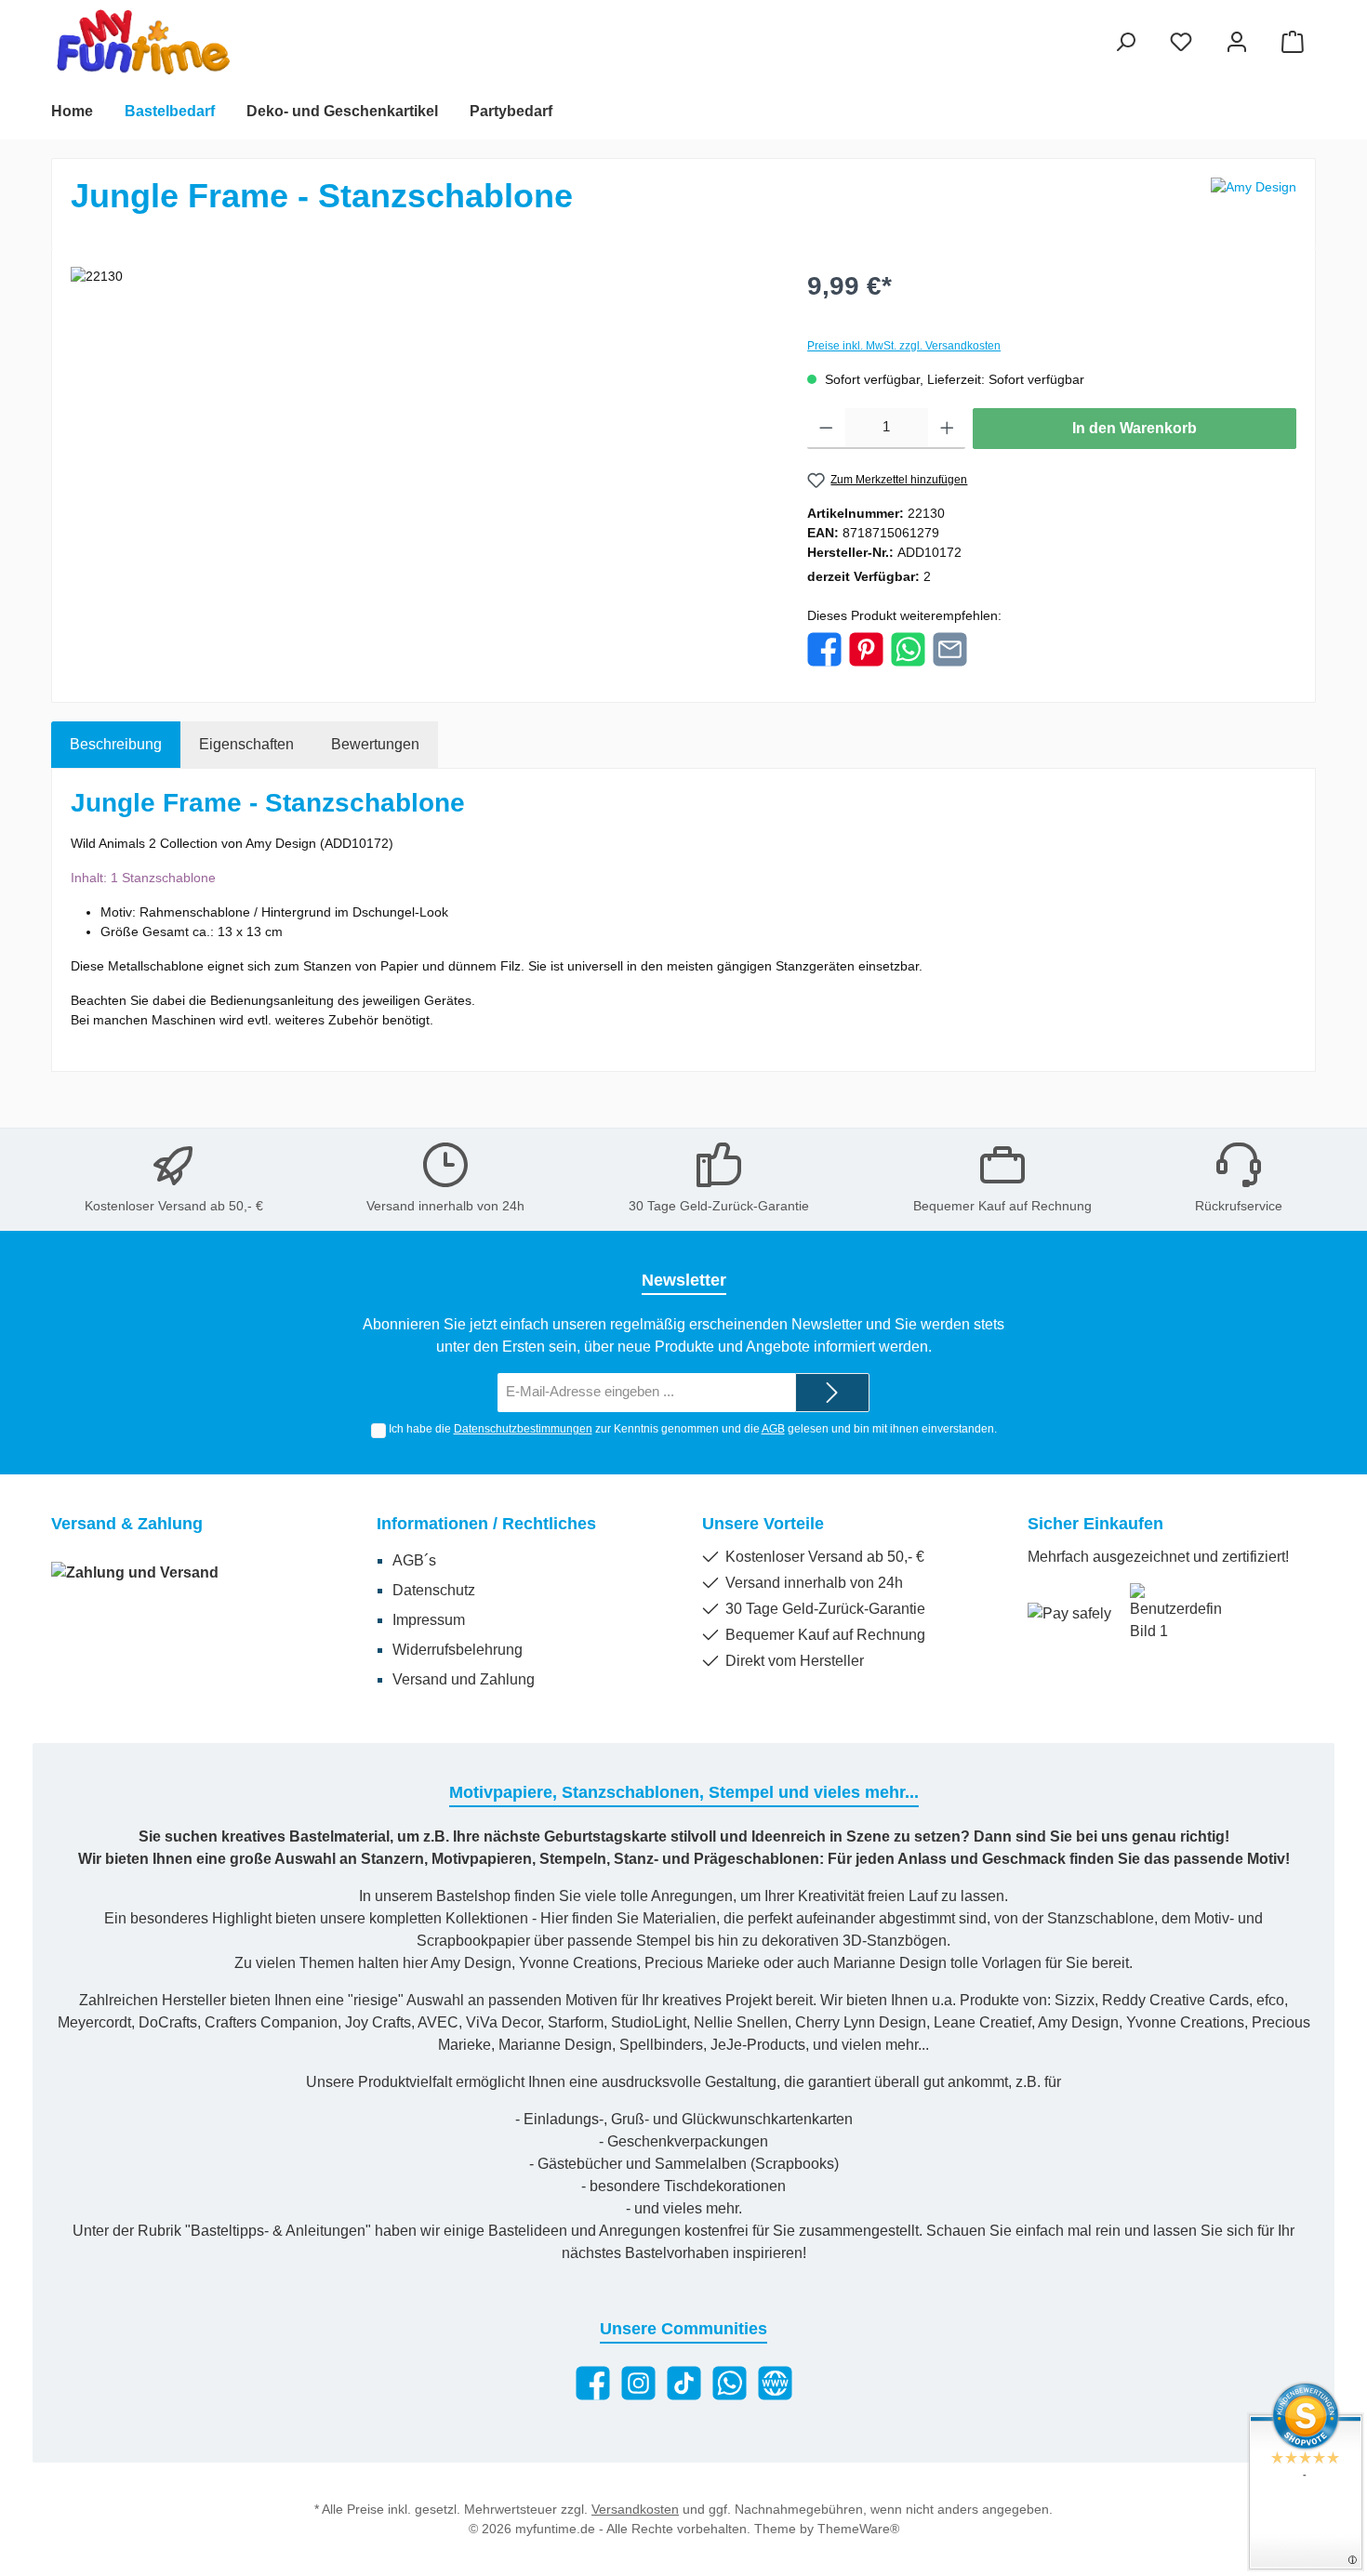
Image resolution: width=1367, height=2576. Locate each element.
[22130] (420, 467)
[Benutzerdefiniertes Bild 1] (1176, 1613)
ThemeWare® (858, 2529)
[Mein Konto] (1237, 41)
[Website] (775, 2383)
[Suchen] (1125, 41)
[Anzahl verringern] (826, 429)
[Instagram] (638, 2383)
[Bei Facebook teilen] (824, 648)
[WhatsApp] (730, 2383)
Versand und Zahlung (464, 1679)
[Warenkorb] (1293, 41)
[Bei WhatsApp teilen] (908, 648)
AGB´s (414, 1560)
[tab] (116, 745)
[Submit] (832, 1393)
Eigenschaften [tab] (246, 744)
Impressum (429, 1620)
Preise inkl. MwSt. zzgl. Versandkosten (904, 346)
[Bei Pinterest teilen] (866, 648)
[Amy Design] (1254, 204)
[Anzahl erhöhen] (947, 429)
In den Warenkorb (1135, 428)
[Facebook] (593, 2383)
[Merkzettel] (1181, 41)
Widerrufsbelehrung (458, 1650)
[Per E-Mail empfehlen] (950, 648)
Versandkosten (635, 2509)
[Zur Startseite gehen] (144, 42)
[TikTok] (684, 2383)
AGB (773, 1429)
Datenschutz (434, 1590)
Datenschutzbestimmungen (523, 1429)
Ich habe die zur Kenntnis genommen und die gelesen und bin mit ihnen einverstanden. (693, 1429)
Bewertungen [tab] (375, 744)
